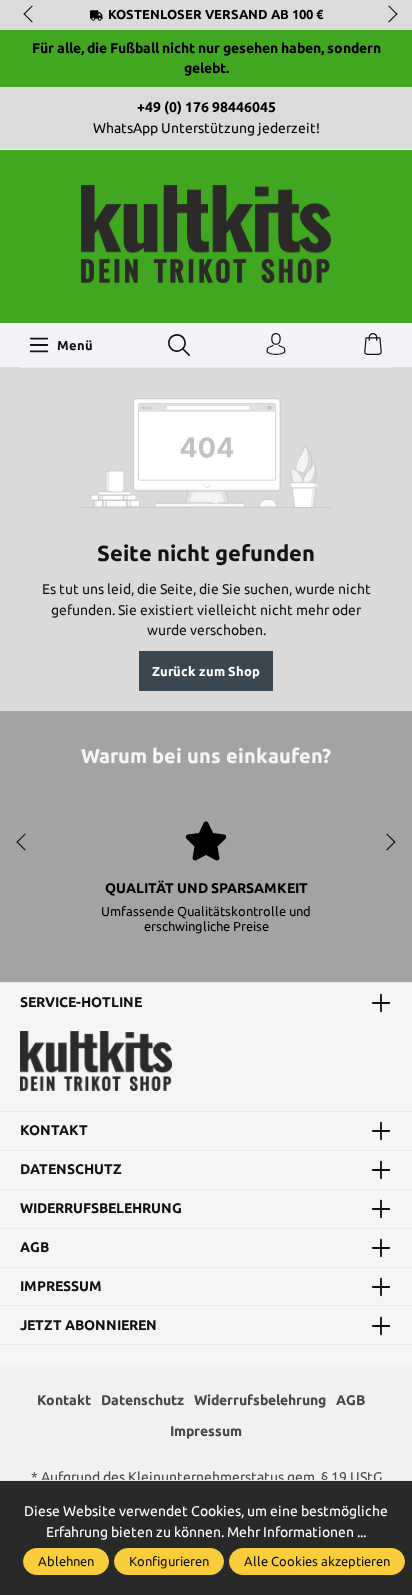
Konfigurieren (169, 1561)
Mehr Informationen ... (296, 1532)
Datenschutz (71, 1170)
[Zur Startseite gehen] (206, 234)
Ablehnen (66, 1561)
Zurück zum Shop (206, 671)
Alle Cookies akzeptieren (317, 1561)
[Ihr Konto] (276, 345)
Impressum (61, 1287)
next (387, 15)
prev (30, 15)
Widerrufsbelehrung (101, 1209)
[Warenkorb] (373, 345)
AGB (34, 1248)
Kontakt (54, 1131)
